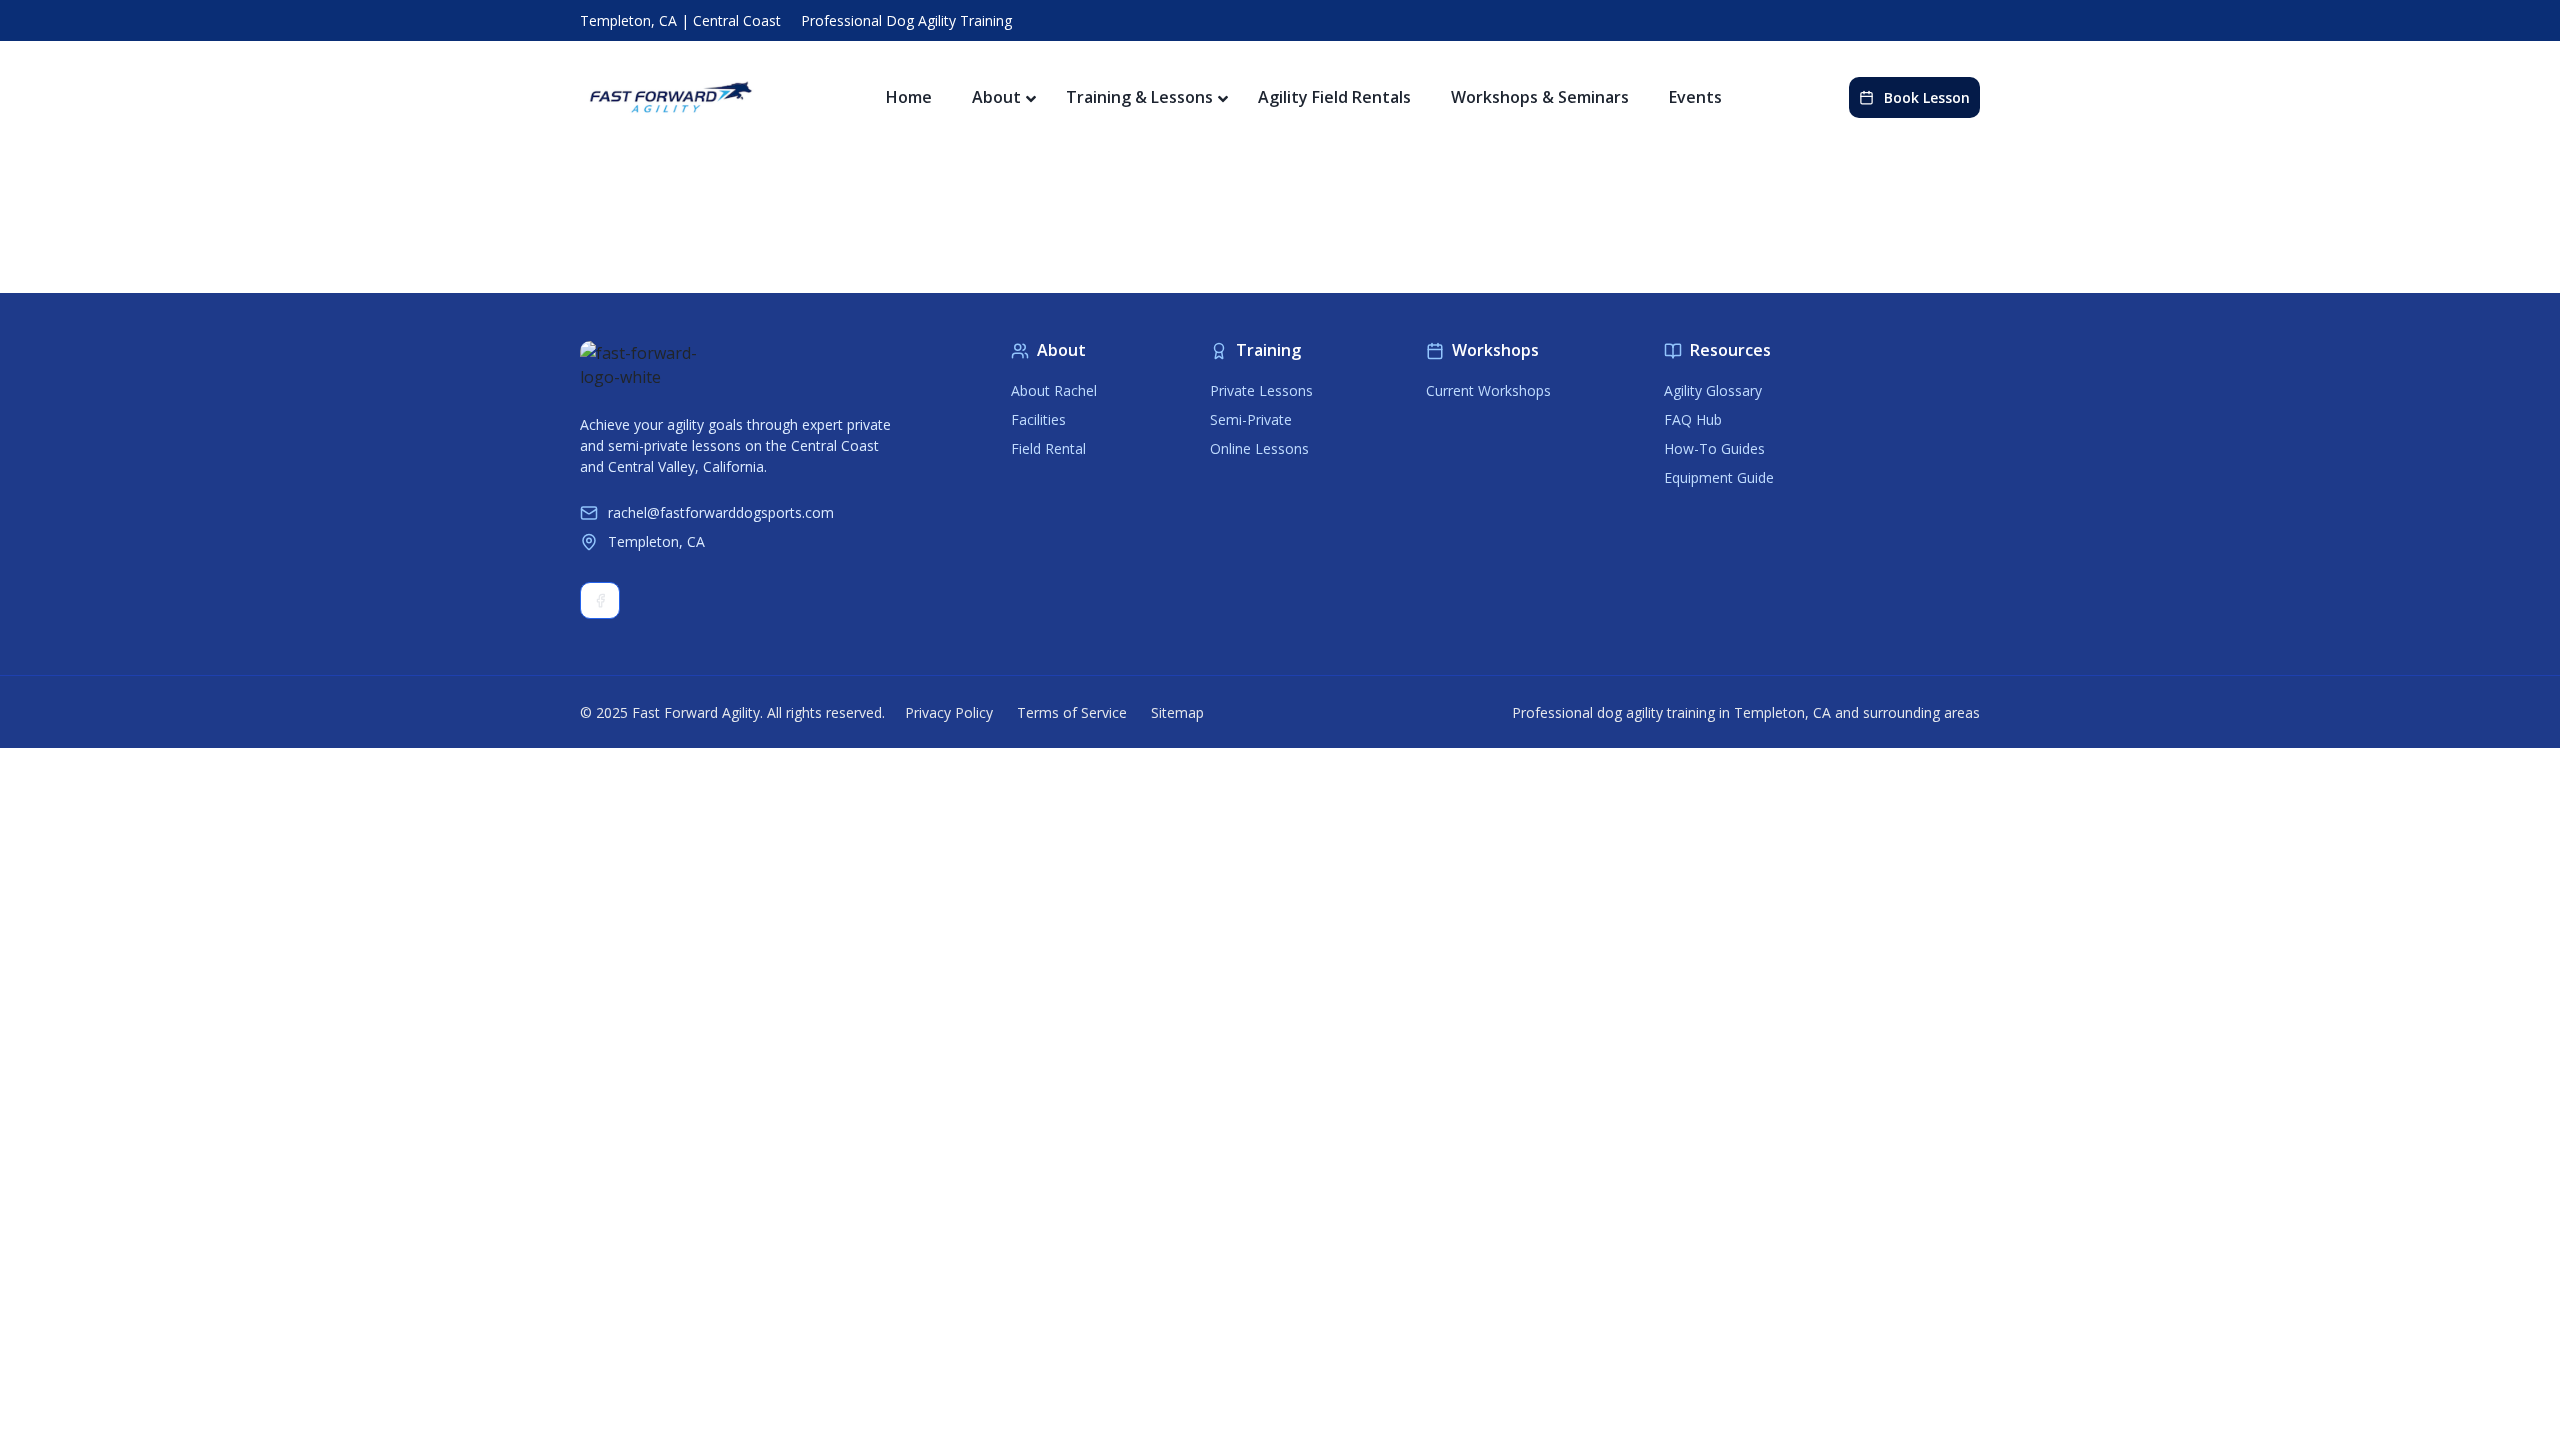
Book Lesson (1927, 97)
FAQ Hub (1693, 419)
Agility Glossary (1713, 390)
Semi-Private (1251, 419)
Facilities (1038, 419)
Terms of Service (1072, 712)
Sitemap (1177, 712)
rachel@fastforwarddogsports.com (721, 512)
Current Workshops (1488, 390)
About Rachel (1054, 390)
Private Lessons (1261, 390)
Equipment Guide (1719, 477)
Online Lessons (1259, 448)
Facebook (600, 600)
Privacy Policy (949, 712)
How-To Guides (1714, 448)
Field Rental (1048, 448)
